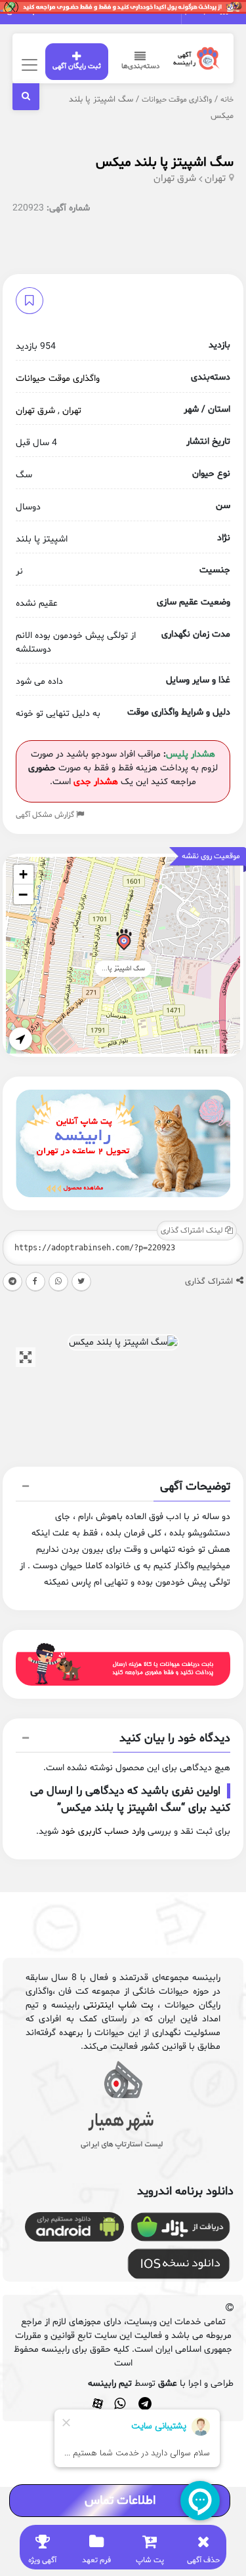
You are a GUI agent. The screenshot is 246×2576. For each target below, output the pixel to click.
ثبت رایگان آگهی (77, 67)
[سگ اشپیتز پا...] (124, 942)
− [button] (23, 894)
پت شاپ (150, 2560)
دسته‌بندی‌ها (140, 67)
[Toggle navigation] (28, 65)
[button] (123, 1488)
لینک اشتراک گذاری (193, 1231)
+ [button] (23, 874)
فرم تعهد (96, 2560)
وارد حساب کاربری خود (103, 1832)
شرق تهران (175, 179)
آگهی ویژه (42, 2560)
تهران (215, 179)
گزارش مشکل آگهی (46, 815)
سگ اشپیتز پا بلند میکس (165, 163)
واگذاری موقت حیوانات (177, 100)
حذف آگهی (203, 2560)
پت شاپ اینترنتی (118, 2005)
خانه (227, 100)
